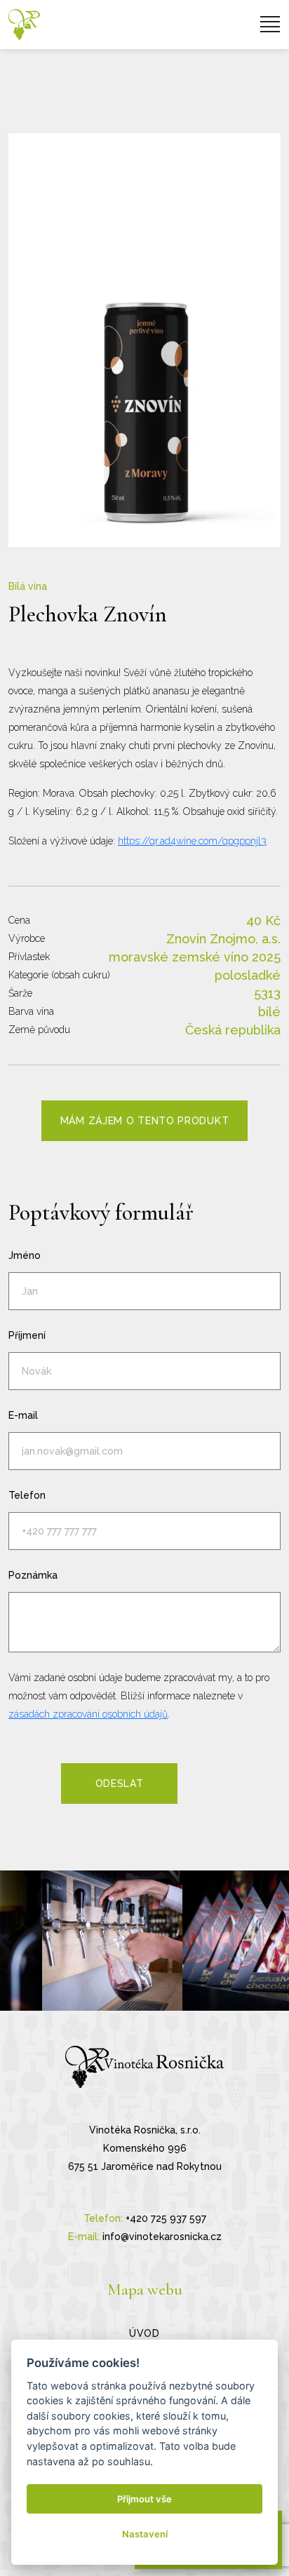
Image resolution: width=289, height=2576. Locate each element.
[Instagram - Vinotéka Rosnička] (112, 1941)
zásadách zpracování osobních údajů (88, 1714)
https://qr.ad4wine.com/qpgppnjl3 (192, 841)
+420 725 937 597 (166, 2218)
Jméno (25, 1255)
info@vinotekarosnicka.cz (162, 2237)
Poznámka (33, 1575)
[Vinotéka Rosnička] (24, 25)
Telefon (27, 1495)
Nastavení (145, 2534)
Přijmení (27, 1335)
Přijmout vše (144, 2499)
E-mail (23, 1415)
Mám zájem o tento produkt (145, 1121)
